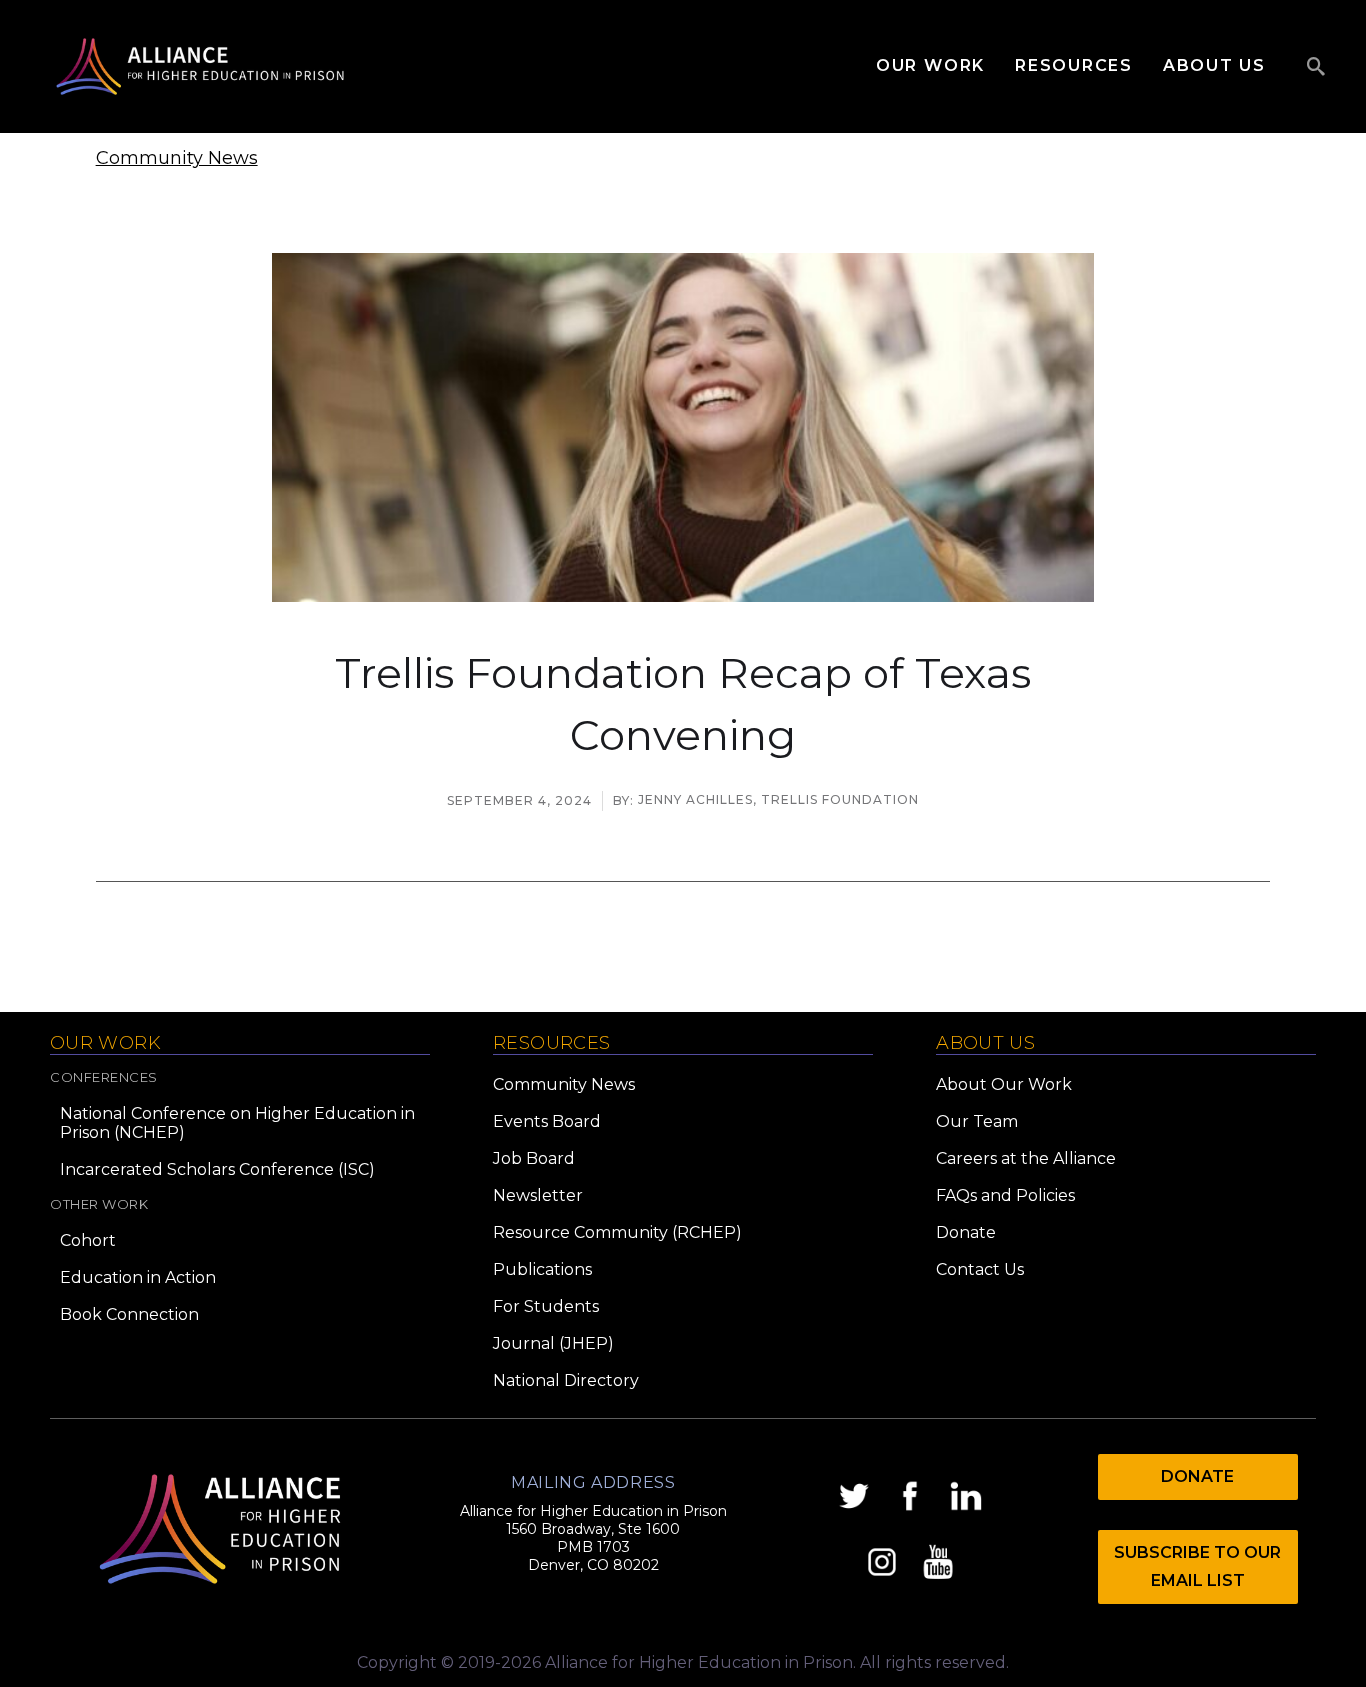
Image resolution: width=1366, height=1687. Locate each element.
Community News (177, 158)
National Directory (566, 1380)
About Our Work (1004, 1084)
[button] (945, 66)
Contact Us (980, 1269)
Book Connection (129, 1314)
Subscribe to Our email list (1197, 1566)
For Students (546, 1306)
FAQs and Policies (1005, 1195)
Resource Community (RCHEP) (617, 1232)
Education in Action (138, 1277)
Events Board (547, 1121)
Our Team (977, 1121)
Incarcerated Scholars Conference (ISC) (217, 1169)
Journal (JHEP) (553, 1343)
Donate (966, 1232)
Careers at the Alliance (1026, 1158)
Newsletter (538, 1195)
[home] (200, 66)
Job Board (534, 1158)
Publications (542, 1269)
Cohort (88, 1240)
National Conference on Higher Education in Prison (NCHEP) (237, 1123)
